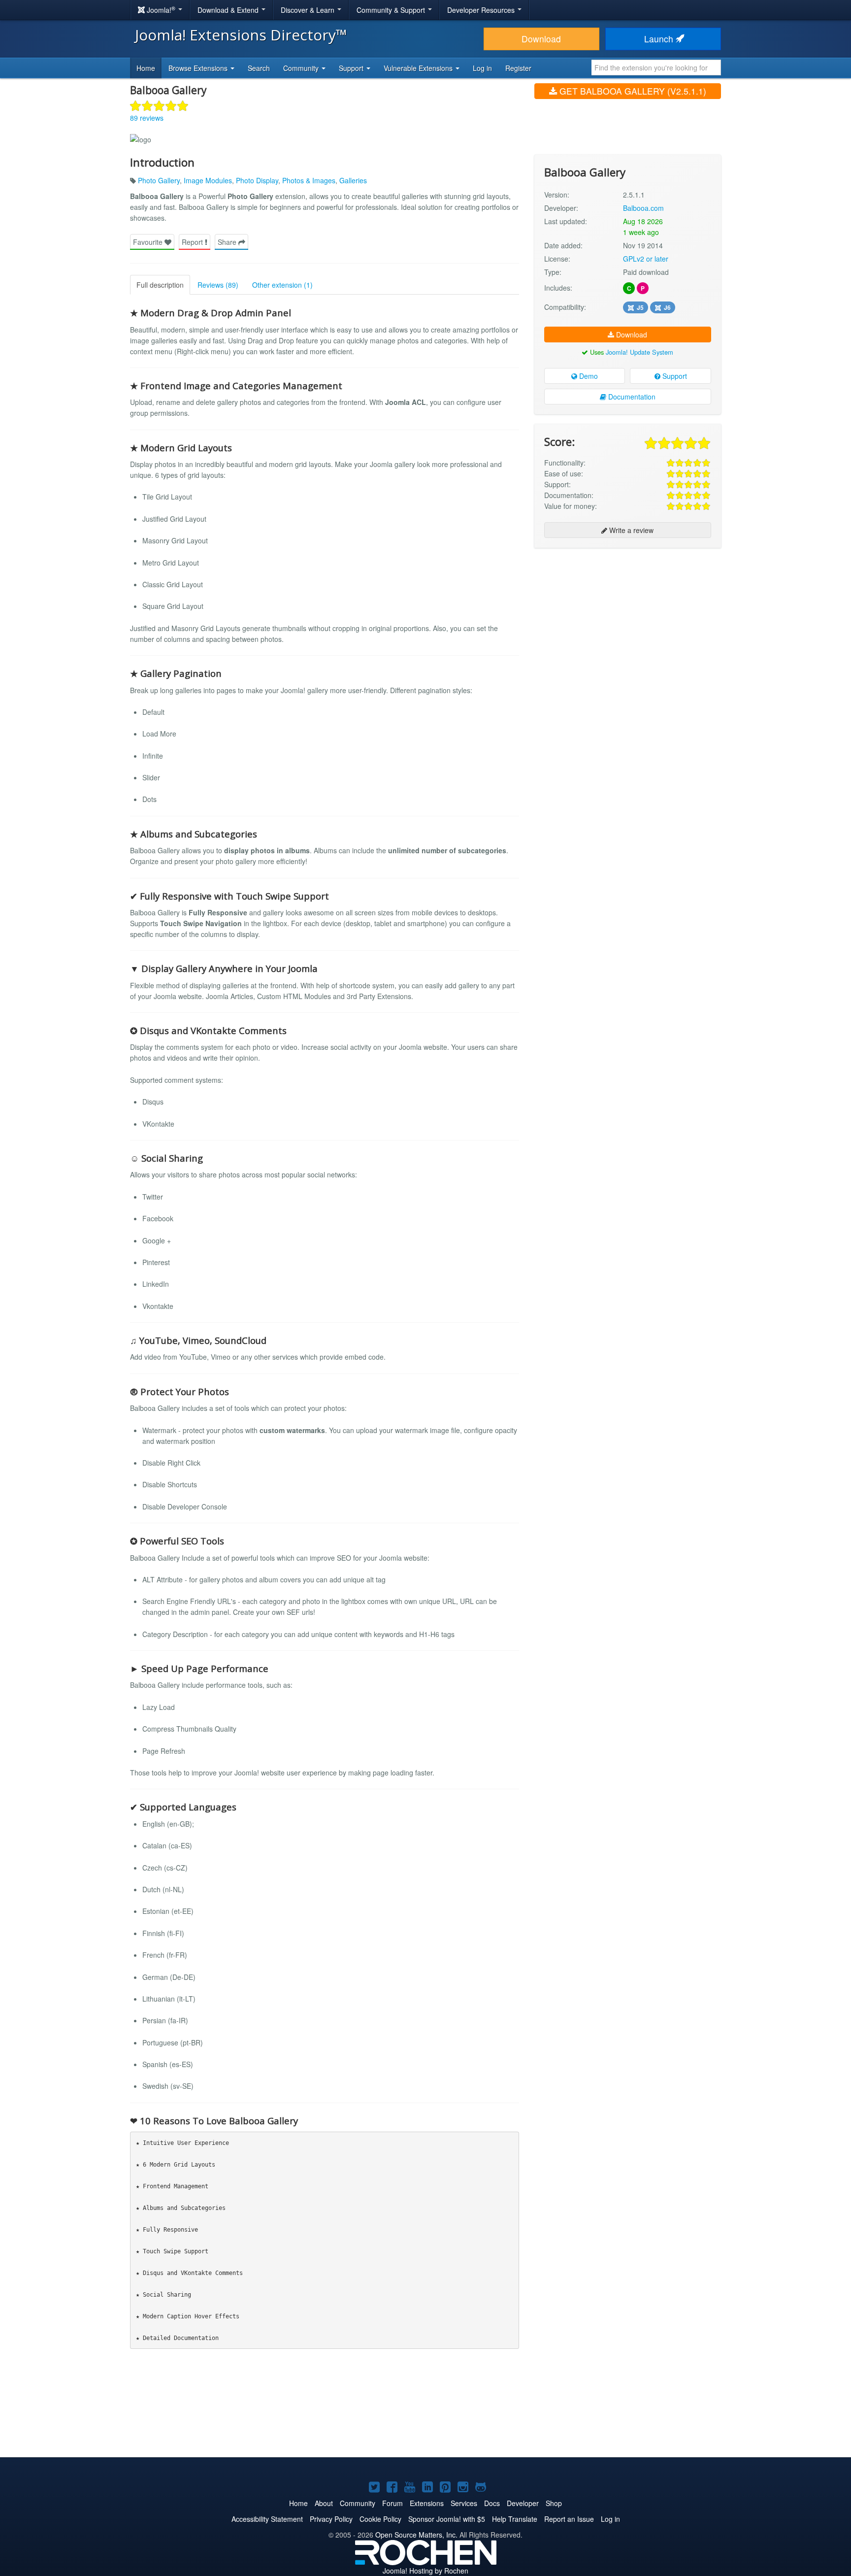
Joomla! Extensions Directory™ (241, 35)
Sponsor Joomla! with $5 (447, 2519)
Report (193, 242)
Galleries (353, 180)
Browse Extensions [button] (199, 68)
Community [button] (302, 68)
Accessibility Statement (267, 2519)
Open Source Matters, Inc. (416, 2535)
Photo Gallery (159, 180)
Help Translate (515, 2519)
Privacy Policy (331, 2519)
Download (541, 39)
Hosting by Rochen (425, 2571)
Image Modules (208, 180)
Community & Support (392, 10)
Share (228, 242)
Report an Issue (569, 2519)
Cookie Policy (380, 2519)
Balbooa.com (643, 208)
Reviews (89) (218, 285)
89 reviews (147, 118)
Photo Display (257, 180)
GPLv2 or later (646, 259)
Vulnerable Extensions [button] (419, 68)
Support (674, 376)
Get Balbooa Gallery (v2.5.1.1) (632, 91)
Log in (482, 68)
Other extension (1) (282, 285)
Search (259, 68)
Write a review (630, 530)
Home (146, 68)
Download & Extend (229, 10)
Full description (160, 285)
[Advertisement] (628, 619)
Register (518, 68)
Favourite (149, 242)
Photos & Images (309, 180)
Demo (588, 376)
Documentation (631, 397)
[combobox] (656, 67)
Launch (660, 39)
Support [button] (352, 68)
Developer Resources (482, 10)
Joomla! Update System (639, 352)
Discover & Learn (309, 10)
